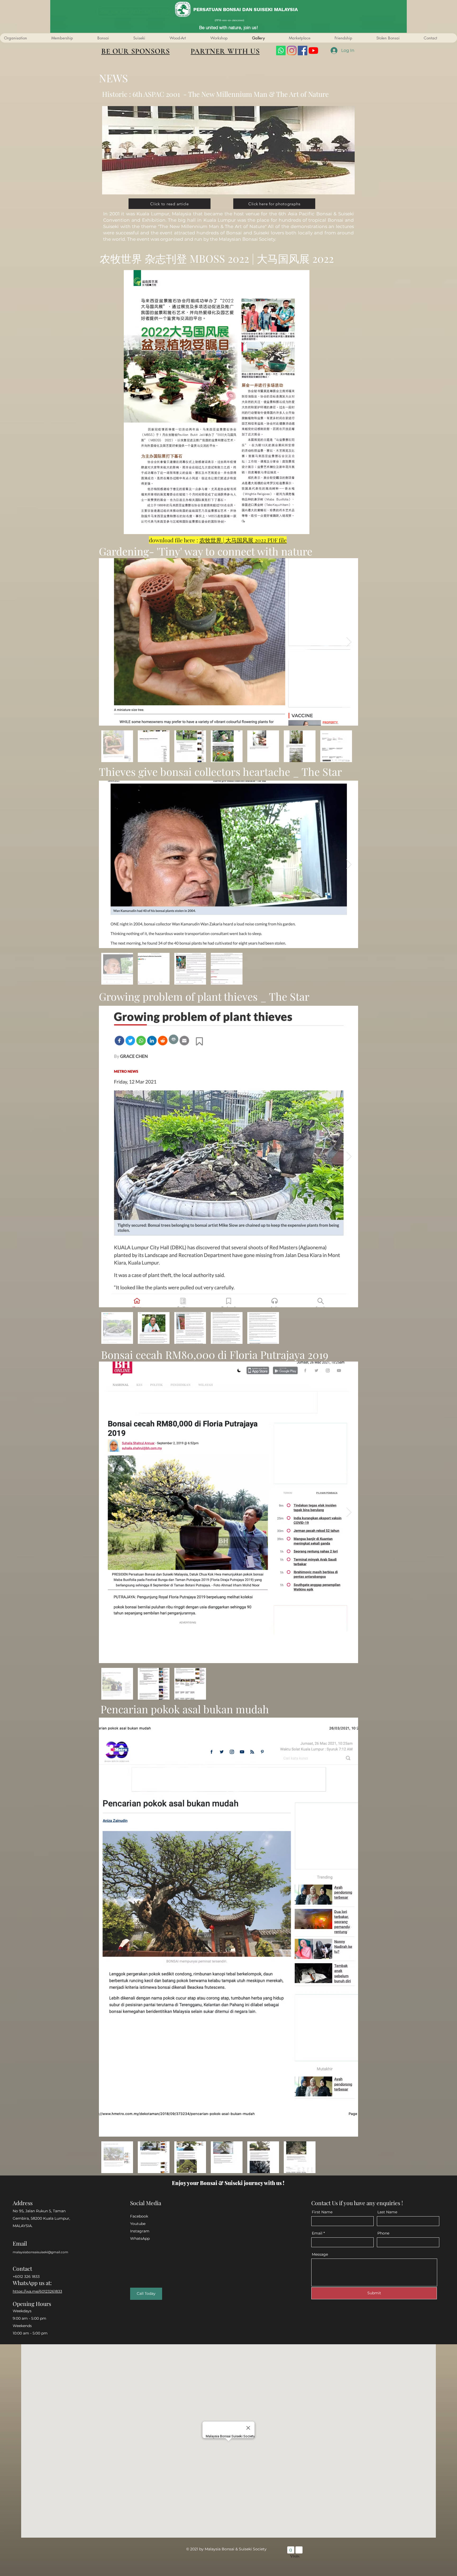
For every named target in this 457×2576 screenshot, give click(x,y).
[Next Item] (349, 642)
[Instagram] (292, 51)
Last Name (387, 2212)
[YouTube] (313, 51)
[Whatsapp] (281, 51)
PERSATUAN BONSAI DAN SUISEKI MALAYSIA (246, 9)
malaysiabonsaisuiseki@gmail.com (40, 2252)
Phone (383, 2233)
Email (317, 2233)
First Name (322, 2212)
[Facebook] (303, 51)
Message (320, 2254)
